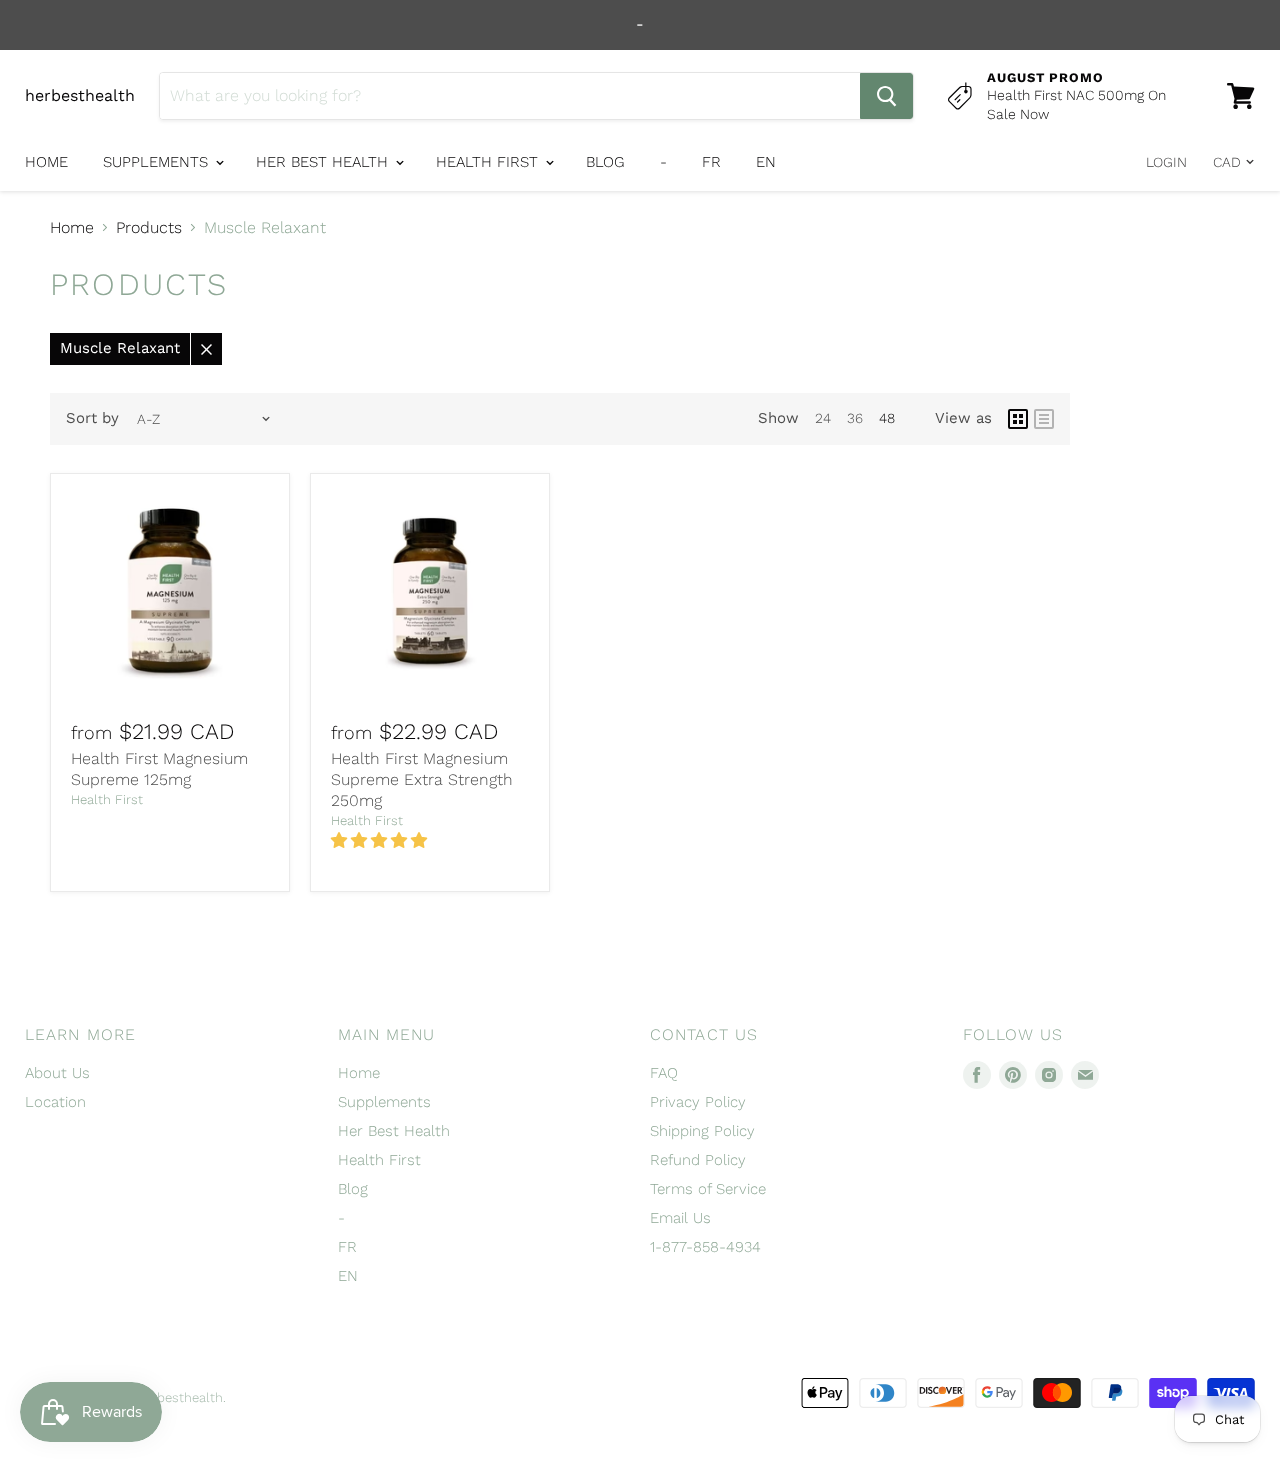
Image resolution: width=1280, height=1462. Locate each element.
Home (46, 162)
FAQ (664, 1073)
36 (855, 418)
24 (823, 418)
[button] (381, 840)
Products (149, 228)
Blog (605, 162)
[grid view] (1018, 419)
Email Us (680, 1218)
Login (1166, 162)
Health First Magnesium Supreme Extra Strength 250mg (422, 779)
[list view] (1044, 419)
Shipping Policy (702, 1131)
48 (887, 418)
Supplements (158, 162)
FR (711, 162)
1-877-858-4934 (705, 1247)
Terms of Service (708, 1189)
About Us (57, 1073)
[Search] (886, 96)
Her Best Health (324, 162)
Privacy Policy (698, 1102)
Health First (489, 162)
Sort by (92, 418)
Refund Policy (698, 1160)
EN (766, 162)
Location (55, 1102)
